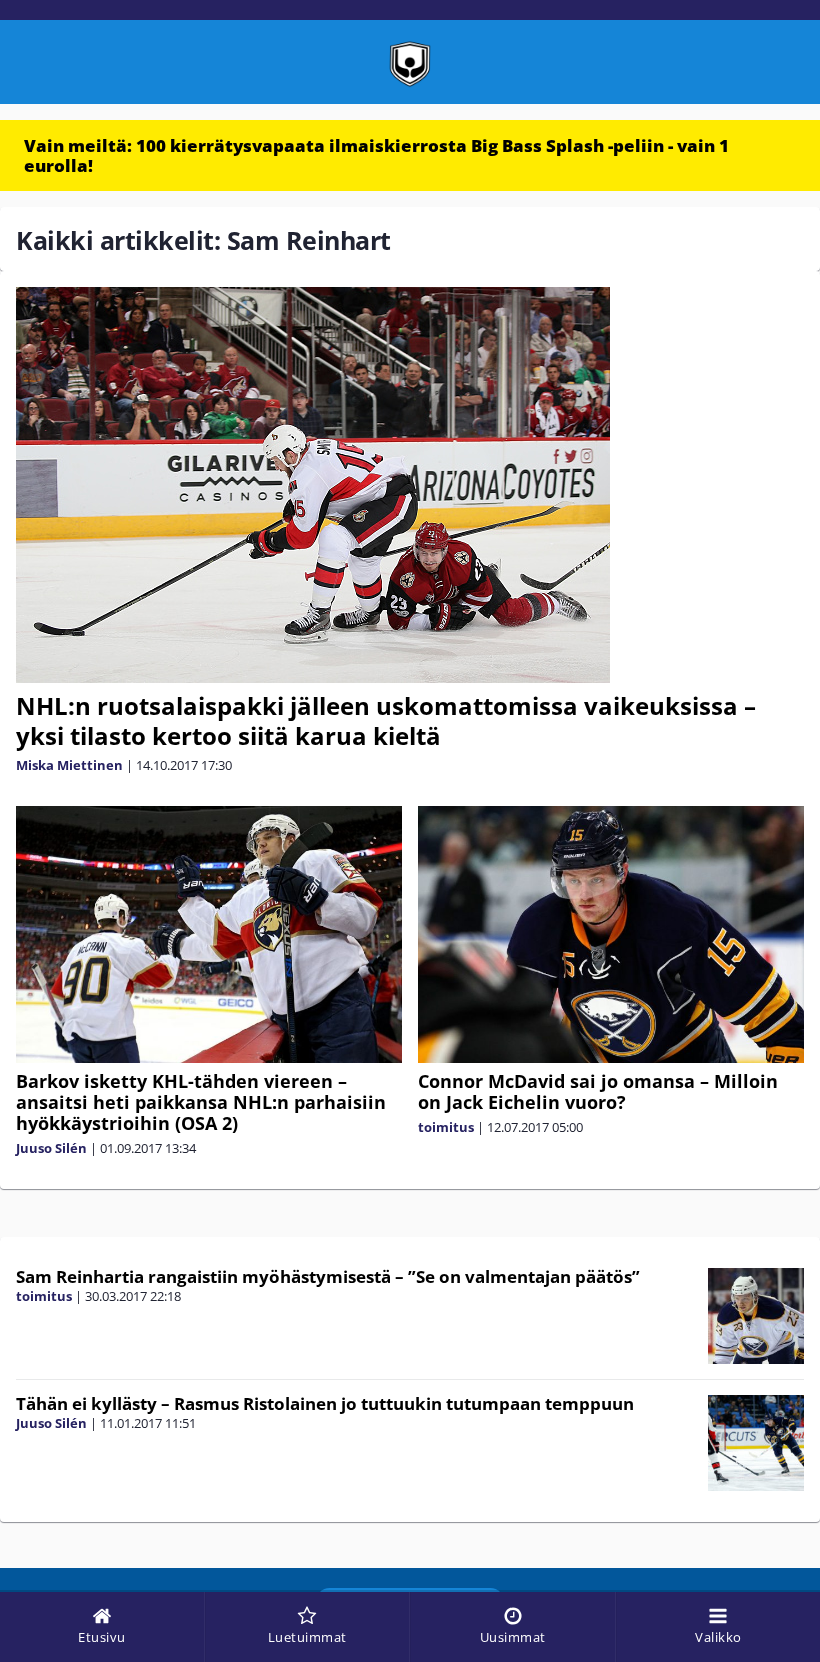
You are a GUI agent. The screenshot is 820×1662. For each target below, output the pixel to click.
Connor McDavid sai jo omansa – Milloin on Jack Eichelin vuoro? (598, 1091)
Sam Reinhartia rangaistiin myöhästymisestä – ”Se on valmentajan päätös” (328, 1276)
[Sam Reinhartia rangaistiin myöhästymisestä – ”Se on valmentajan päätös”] (756, 1316)
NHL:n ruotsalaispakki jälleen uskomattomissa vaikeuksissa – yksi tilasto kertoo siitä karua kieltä (386, 720)
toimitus (446, 1127)
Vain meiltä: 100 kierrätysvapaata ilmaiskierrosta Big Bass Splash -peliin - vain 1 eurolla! (376, 155)
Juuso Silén (51, 1148)
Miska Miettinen (69, 765)
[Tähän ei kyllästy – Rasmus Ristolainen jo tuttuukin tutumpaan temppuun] (756, 1443)
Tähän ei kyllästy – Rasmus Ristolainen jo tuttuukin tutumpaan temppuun (325, 1403)
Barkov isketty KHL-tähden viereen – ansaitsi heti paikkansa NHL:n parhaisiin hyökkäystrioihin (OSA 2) (201, 1102)
